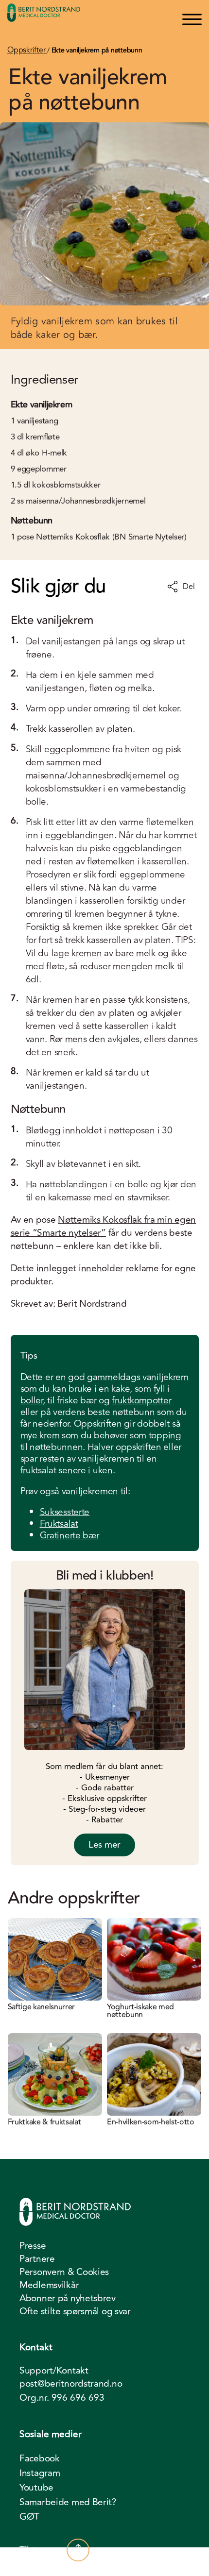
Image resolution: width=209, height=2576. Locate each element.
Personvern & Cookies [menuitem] (64, 2272)
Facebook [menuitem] (40, 2458)
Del (189, 587)
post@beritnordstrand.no (71, 2384)
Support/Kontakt (54, 2371)
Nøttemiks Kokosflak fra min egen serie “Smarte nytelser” (104, 1226)
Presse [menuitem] (33, 2246)
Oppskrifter (27, 50)
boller (32, 1400)
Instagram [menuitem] (40, 2473)
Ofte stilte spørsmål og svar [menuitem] (75, 2311)
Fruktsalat (59, 1524)
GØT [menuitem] (29, 2517)
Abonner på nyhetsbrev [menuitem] (68, 2298)
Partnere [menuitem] (37, 2259)
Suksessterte (65, 1512)
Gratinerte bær (70, 1535)
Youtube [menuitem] (36, 2488)
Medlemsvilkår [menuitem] (49, 2285)
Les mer (104, 1845)
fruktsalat (38, 1470)
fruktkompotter (141, 1400)
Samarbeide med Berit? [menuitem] (68, 2502)
